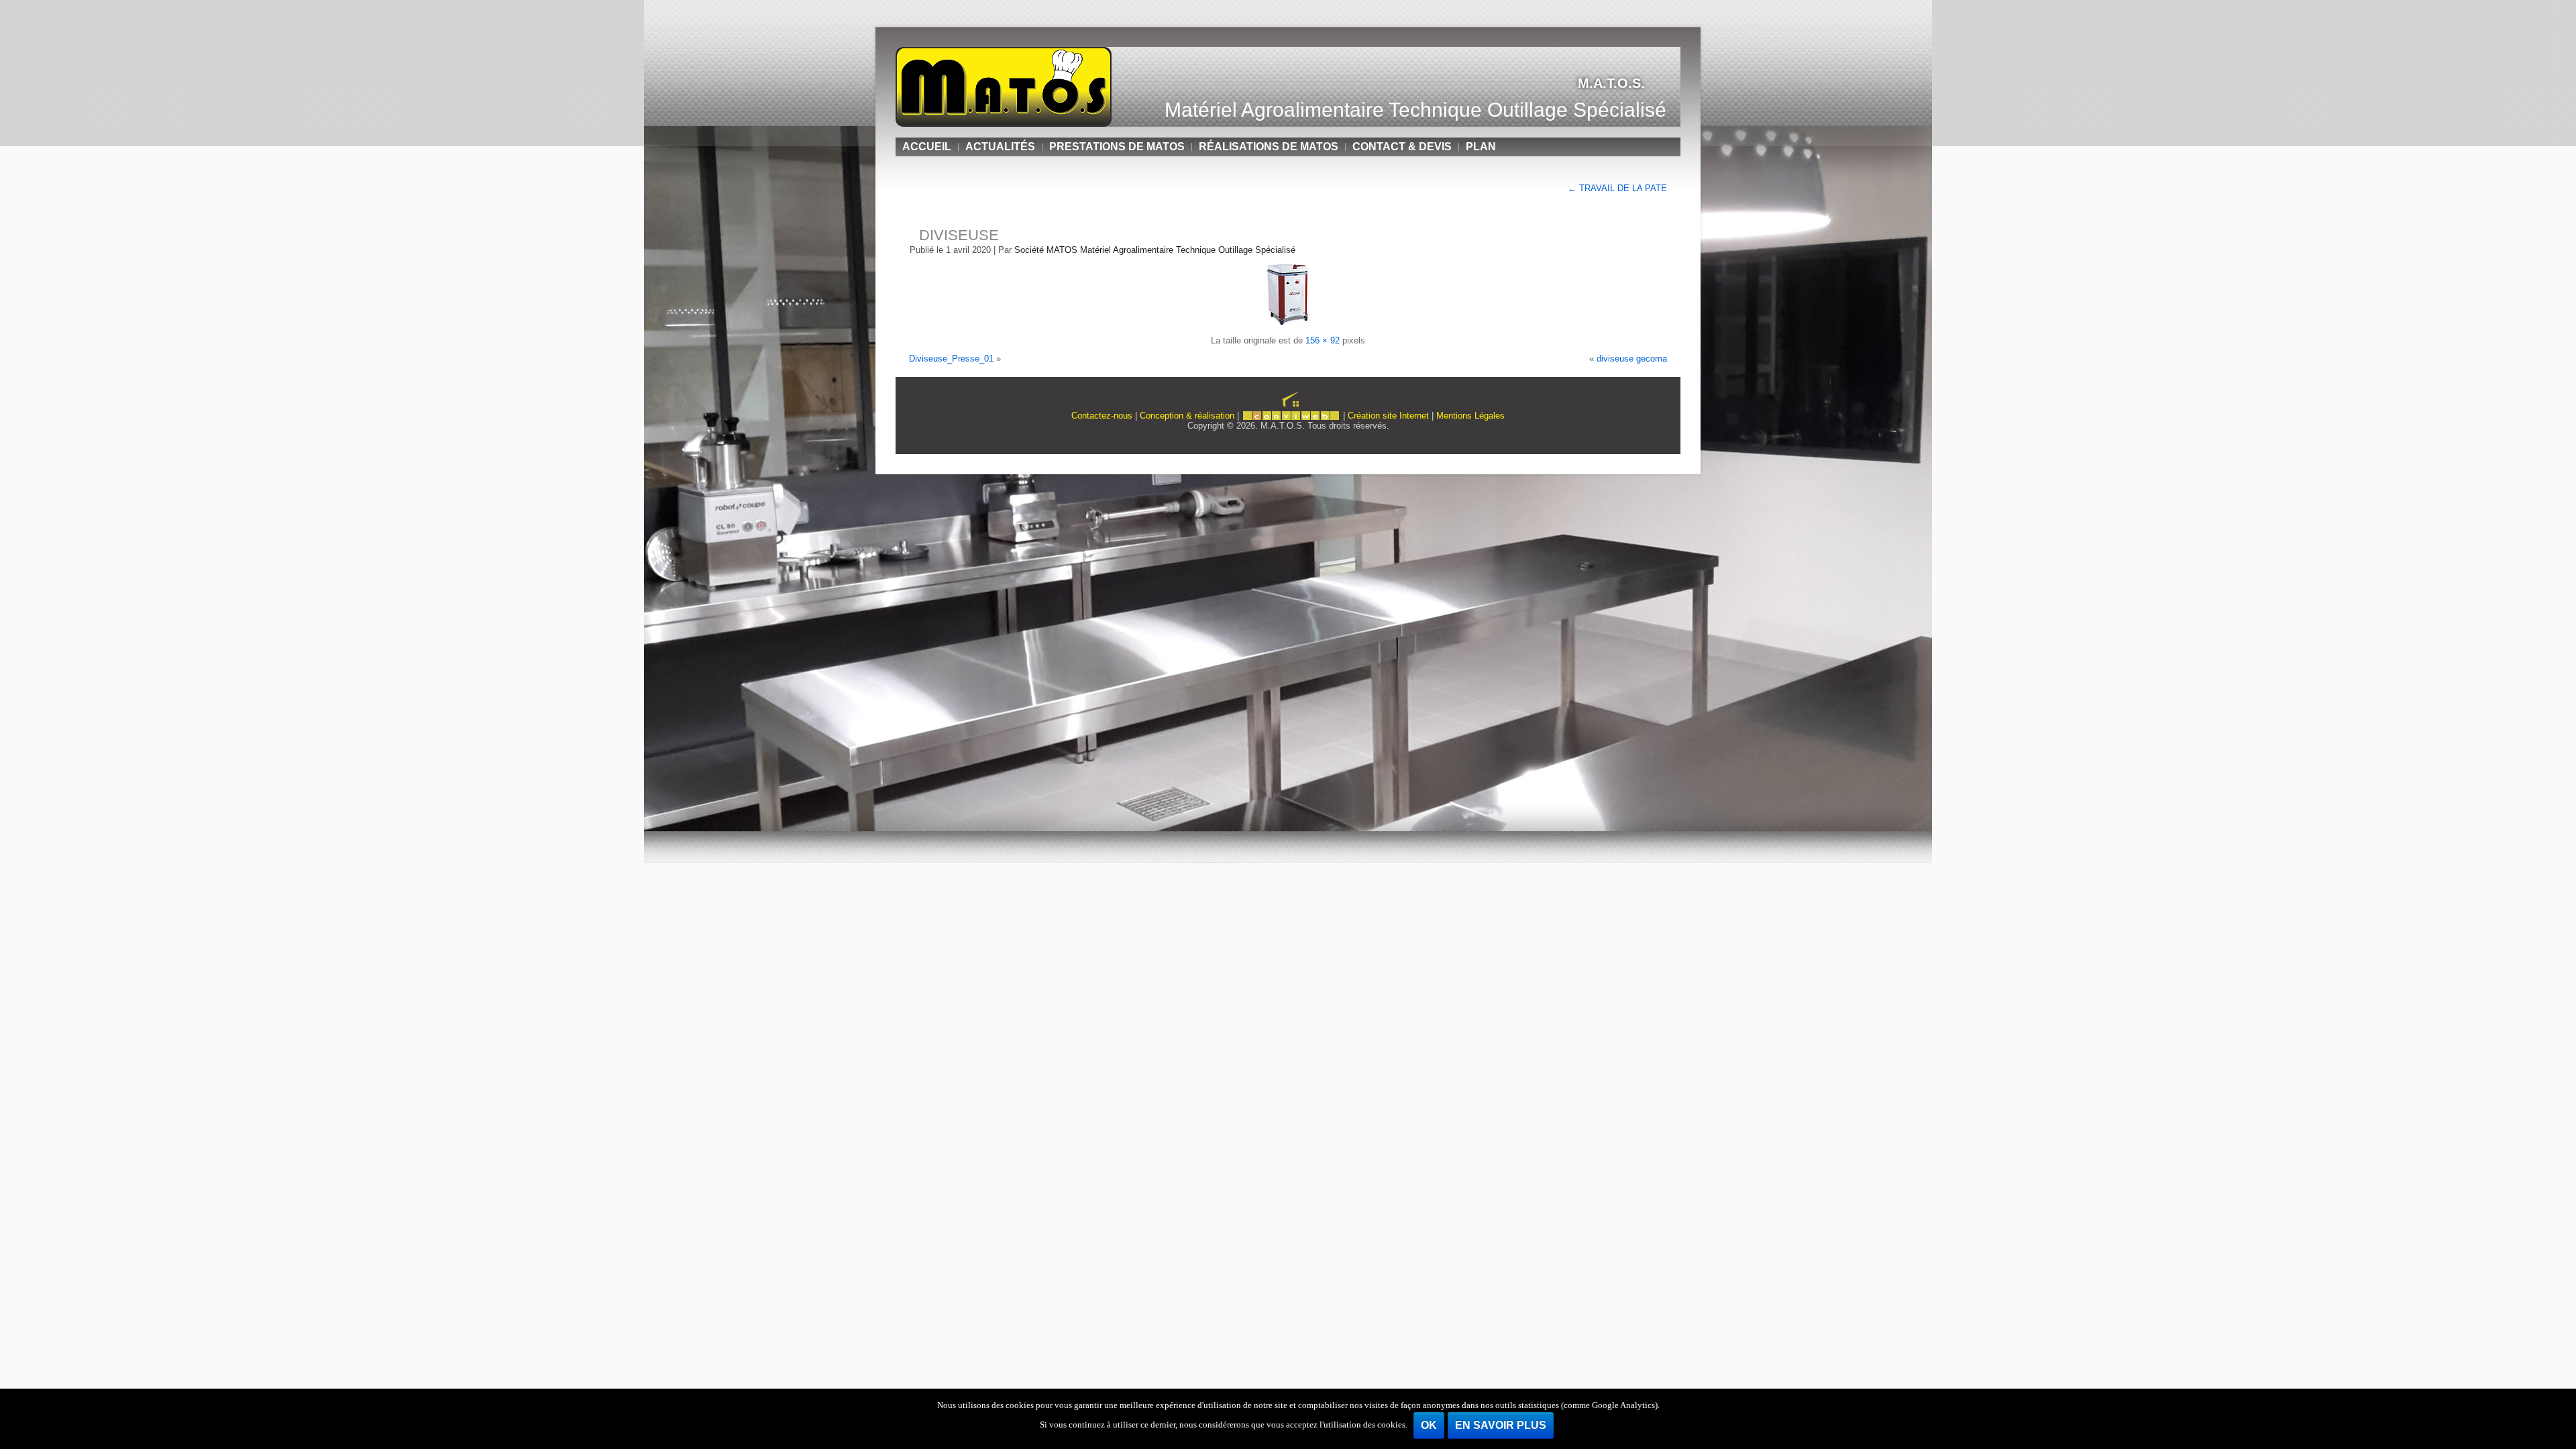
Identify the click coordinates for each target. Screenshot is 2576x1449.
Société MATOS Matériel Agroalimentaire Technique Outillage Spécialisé (1155, 250)
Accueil (927, 147)
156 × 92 (1323, 340)
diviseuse (959, 235)
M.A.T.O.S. (1611, 83)
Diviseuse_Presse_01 (951, 359)
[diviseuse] (1288, 322)
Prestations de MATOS (1117, 147)
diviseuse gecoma (1632, 359)
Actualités (1000, 147)
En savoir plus (1501, 1425)
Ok (1429, 1425)
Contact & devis (1402, 147)
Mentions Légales (1470, 416)
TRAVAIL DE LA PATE (1617, 188)
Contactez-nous (1102, 416)
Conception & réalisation (1187, 416)
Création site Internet (1388, 416)
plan (1481, 147)
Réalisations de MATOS (1269, 147)
